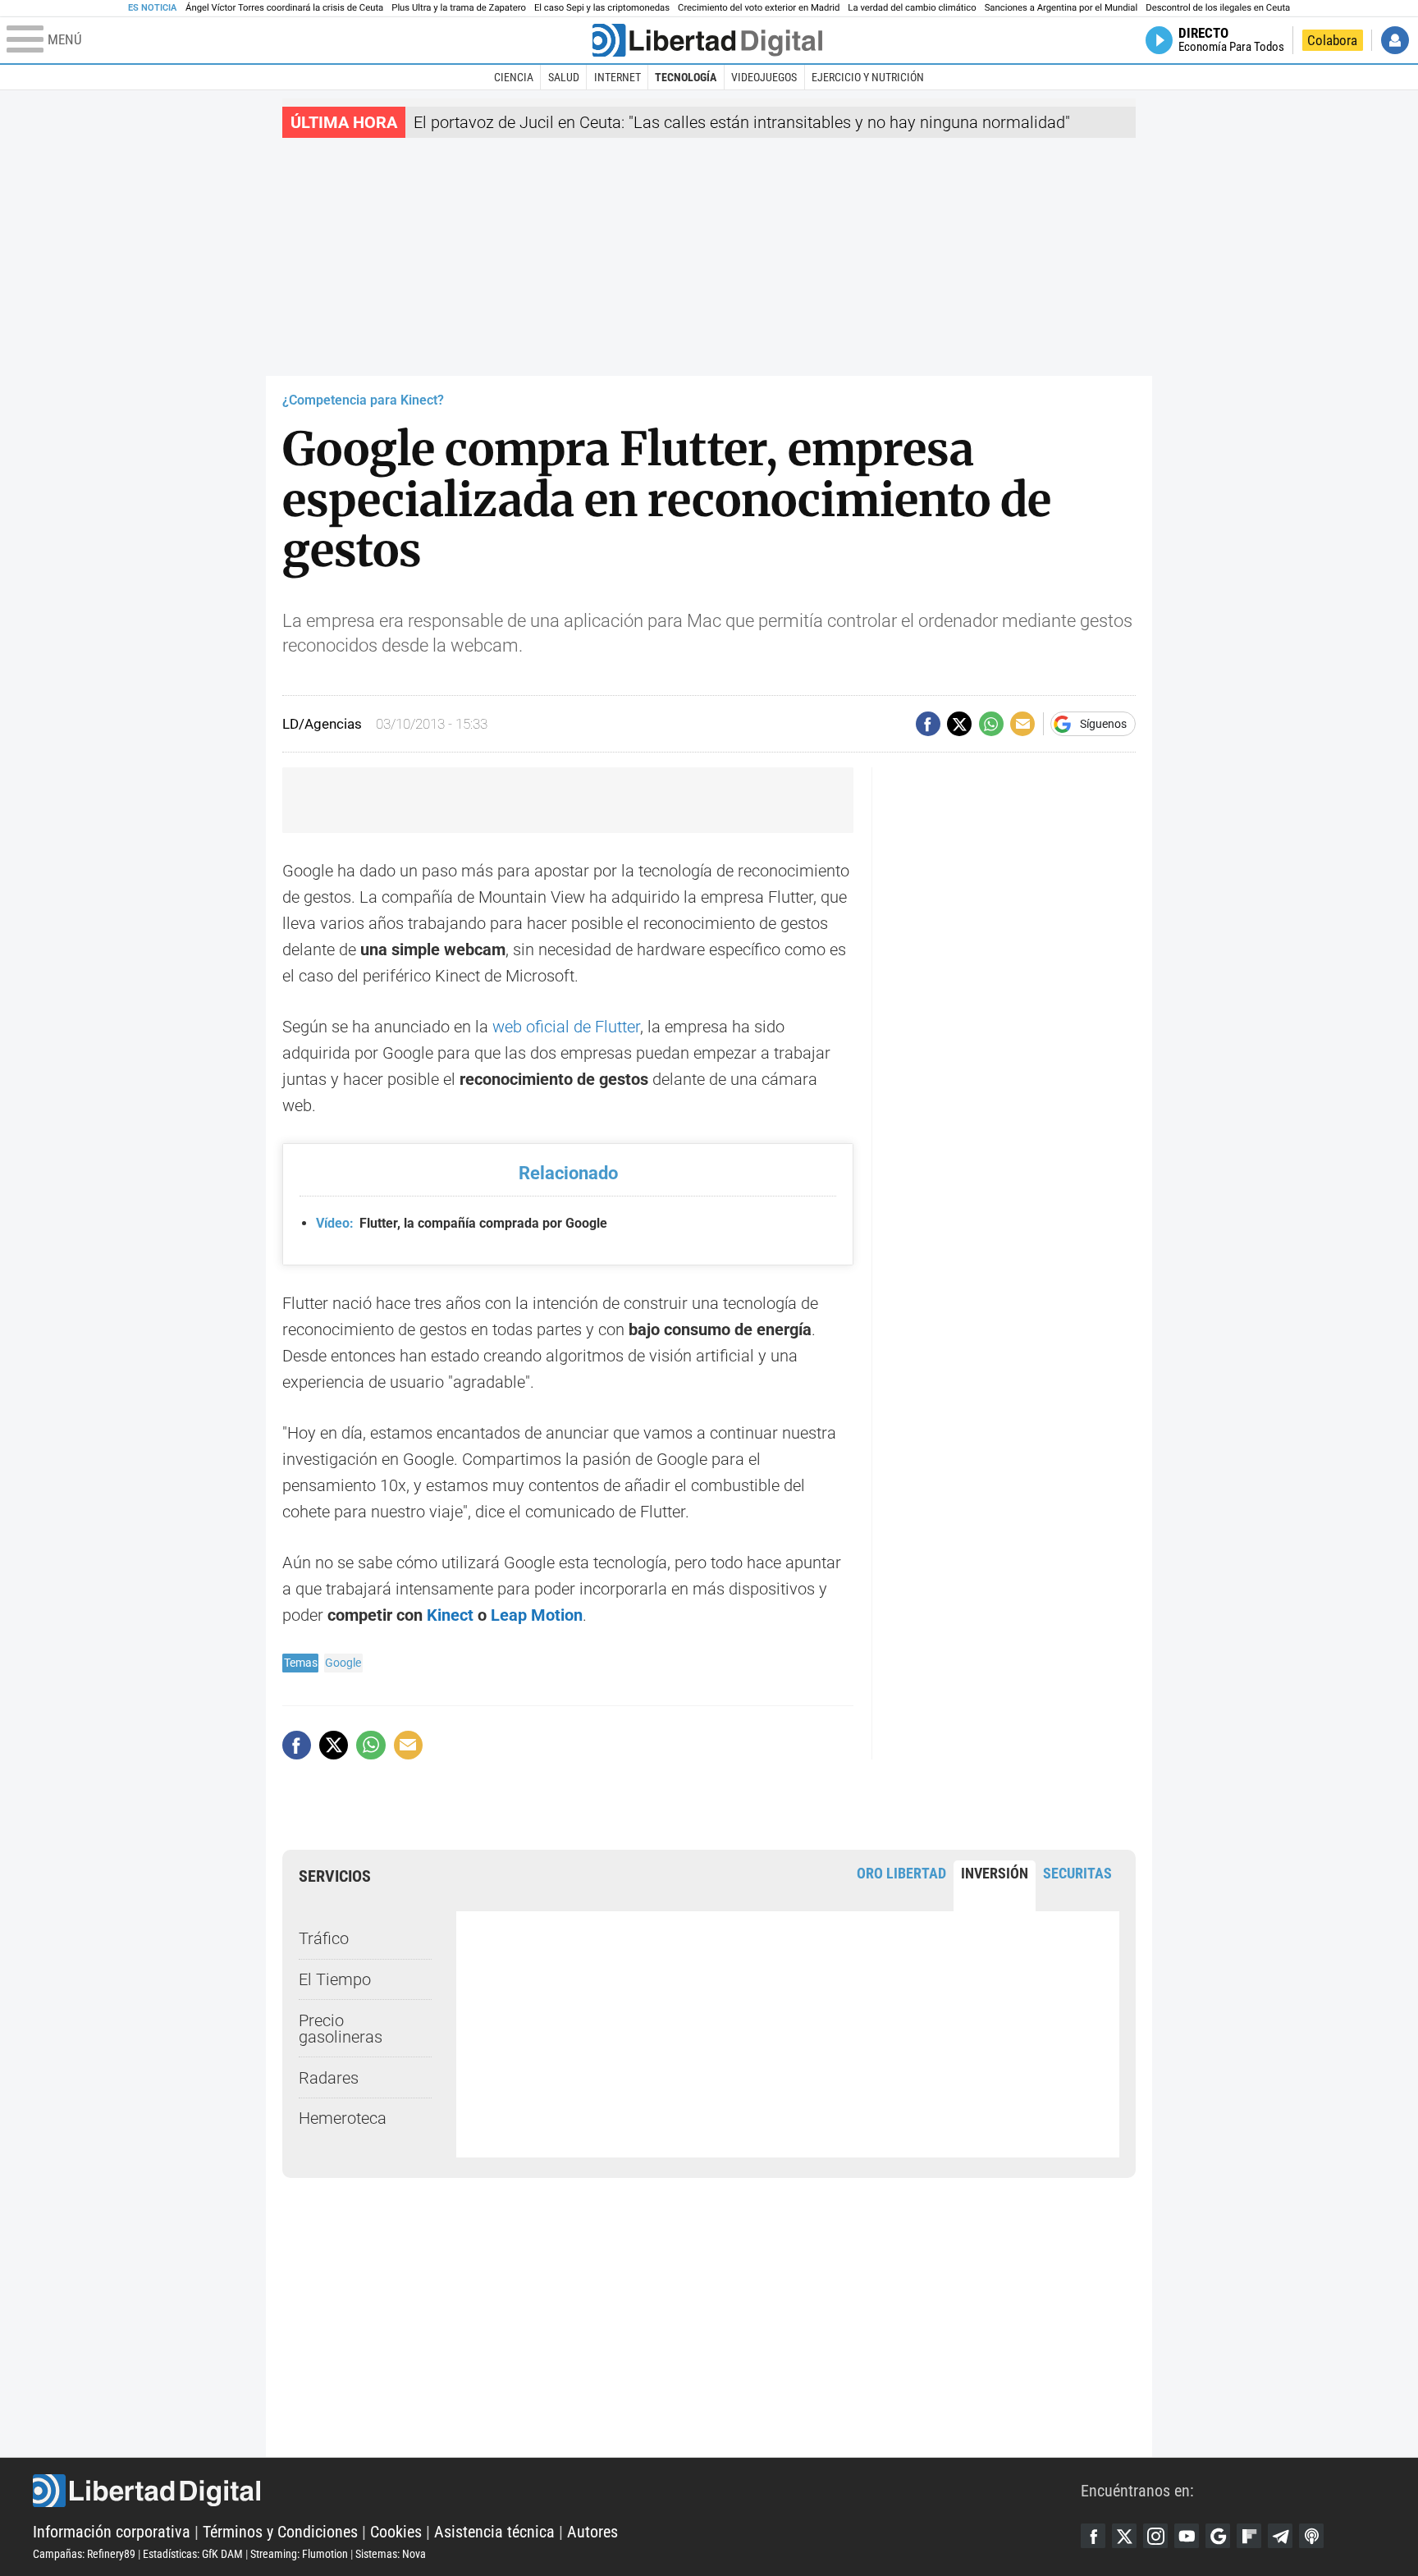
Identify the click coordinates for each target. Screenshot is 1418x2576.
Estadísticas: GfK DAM (193, 2554)
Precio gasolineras (341, 2029)
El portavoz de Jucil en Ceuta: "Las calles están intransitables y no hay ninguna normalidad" (742, 122)
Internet (618, 77)
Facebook (1093, 2536)
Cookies (396, 2532)
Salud (564, 77)
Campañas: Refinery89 (84, 2554)
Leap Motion (537, 1615)
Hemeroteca (343, 2118)
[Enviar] (991, 724)
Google (343, 1663)
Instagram (1155, 2536)
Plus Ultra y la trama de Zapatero (459, 8)
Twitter (1124, 2536)
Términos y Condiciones (280, 2532)
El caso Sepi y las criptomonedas (602, 8)
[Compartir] (928, 724)
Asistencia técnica (494, 2532)
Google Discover (1218, 2536)
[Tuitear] (959, 724)
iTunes (1311, 2536)
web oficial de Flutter (566, 1027)
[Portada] (707, 40)
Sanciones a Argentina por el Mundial (1061, 8)
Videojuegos (764, 77)
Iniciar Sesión (1395, 40)
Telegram (1280, 2536)
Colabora (1332, 40)
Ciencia (514, 77)
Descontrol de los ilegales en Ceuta (1218, 8)
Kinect (450, 1615)
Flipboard (1249, 2536)
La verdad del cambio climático (912, 8)
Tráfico (324, 1938)
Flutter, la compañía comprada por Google (462, 1223)
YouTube (1187, 2536)
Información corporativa (112, 2532)
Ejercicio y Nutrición (868, 77)
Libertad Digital (557, 2491)
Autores (592, 2532)
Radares (329, 2078)
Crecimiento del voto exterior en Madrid (759, 8)
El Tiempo (335, 1979)
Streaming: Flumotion (299, 2554)
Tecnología (686, 77)
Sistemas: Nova (391, 2554)
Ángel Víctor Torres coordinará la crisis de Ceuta (284, 8)
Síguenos (1103, 724)
